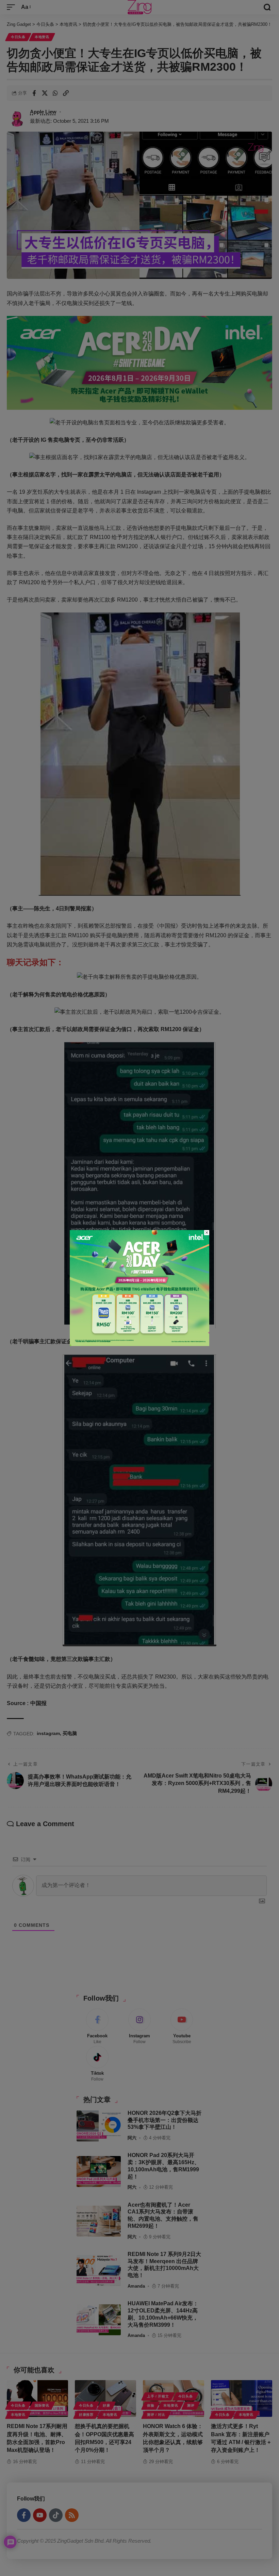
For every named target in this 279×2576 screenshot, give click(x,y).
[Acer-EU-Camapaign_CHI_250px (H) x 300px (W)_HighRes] (139, 1288)
